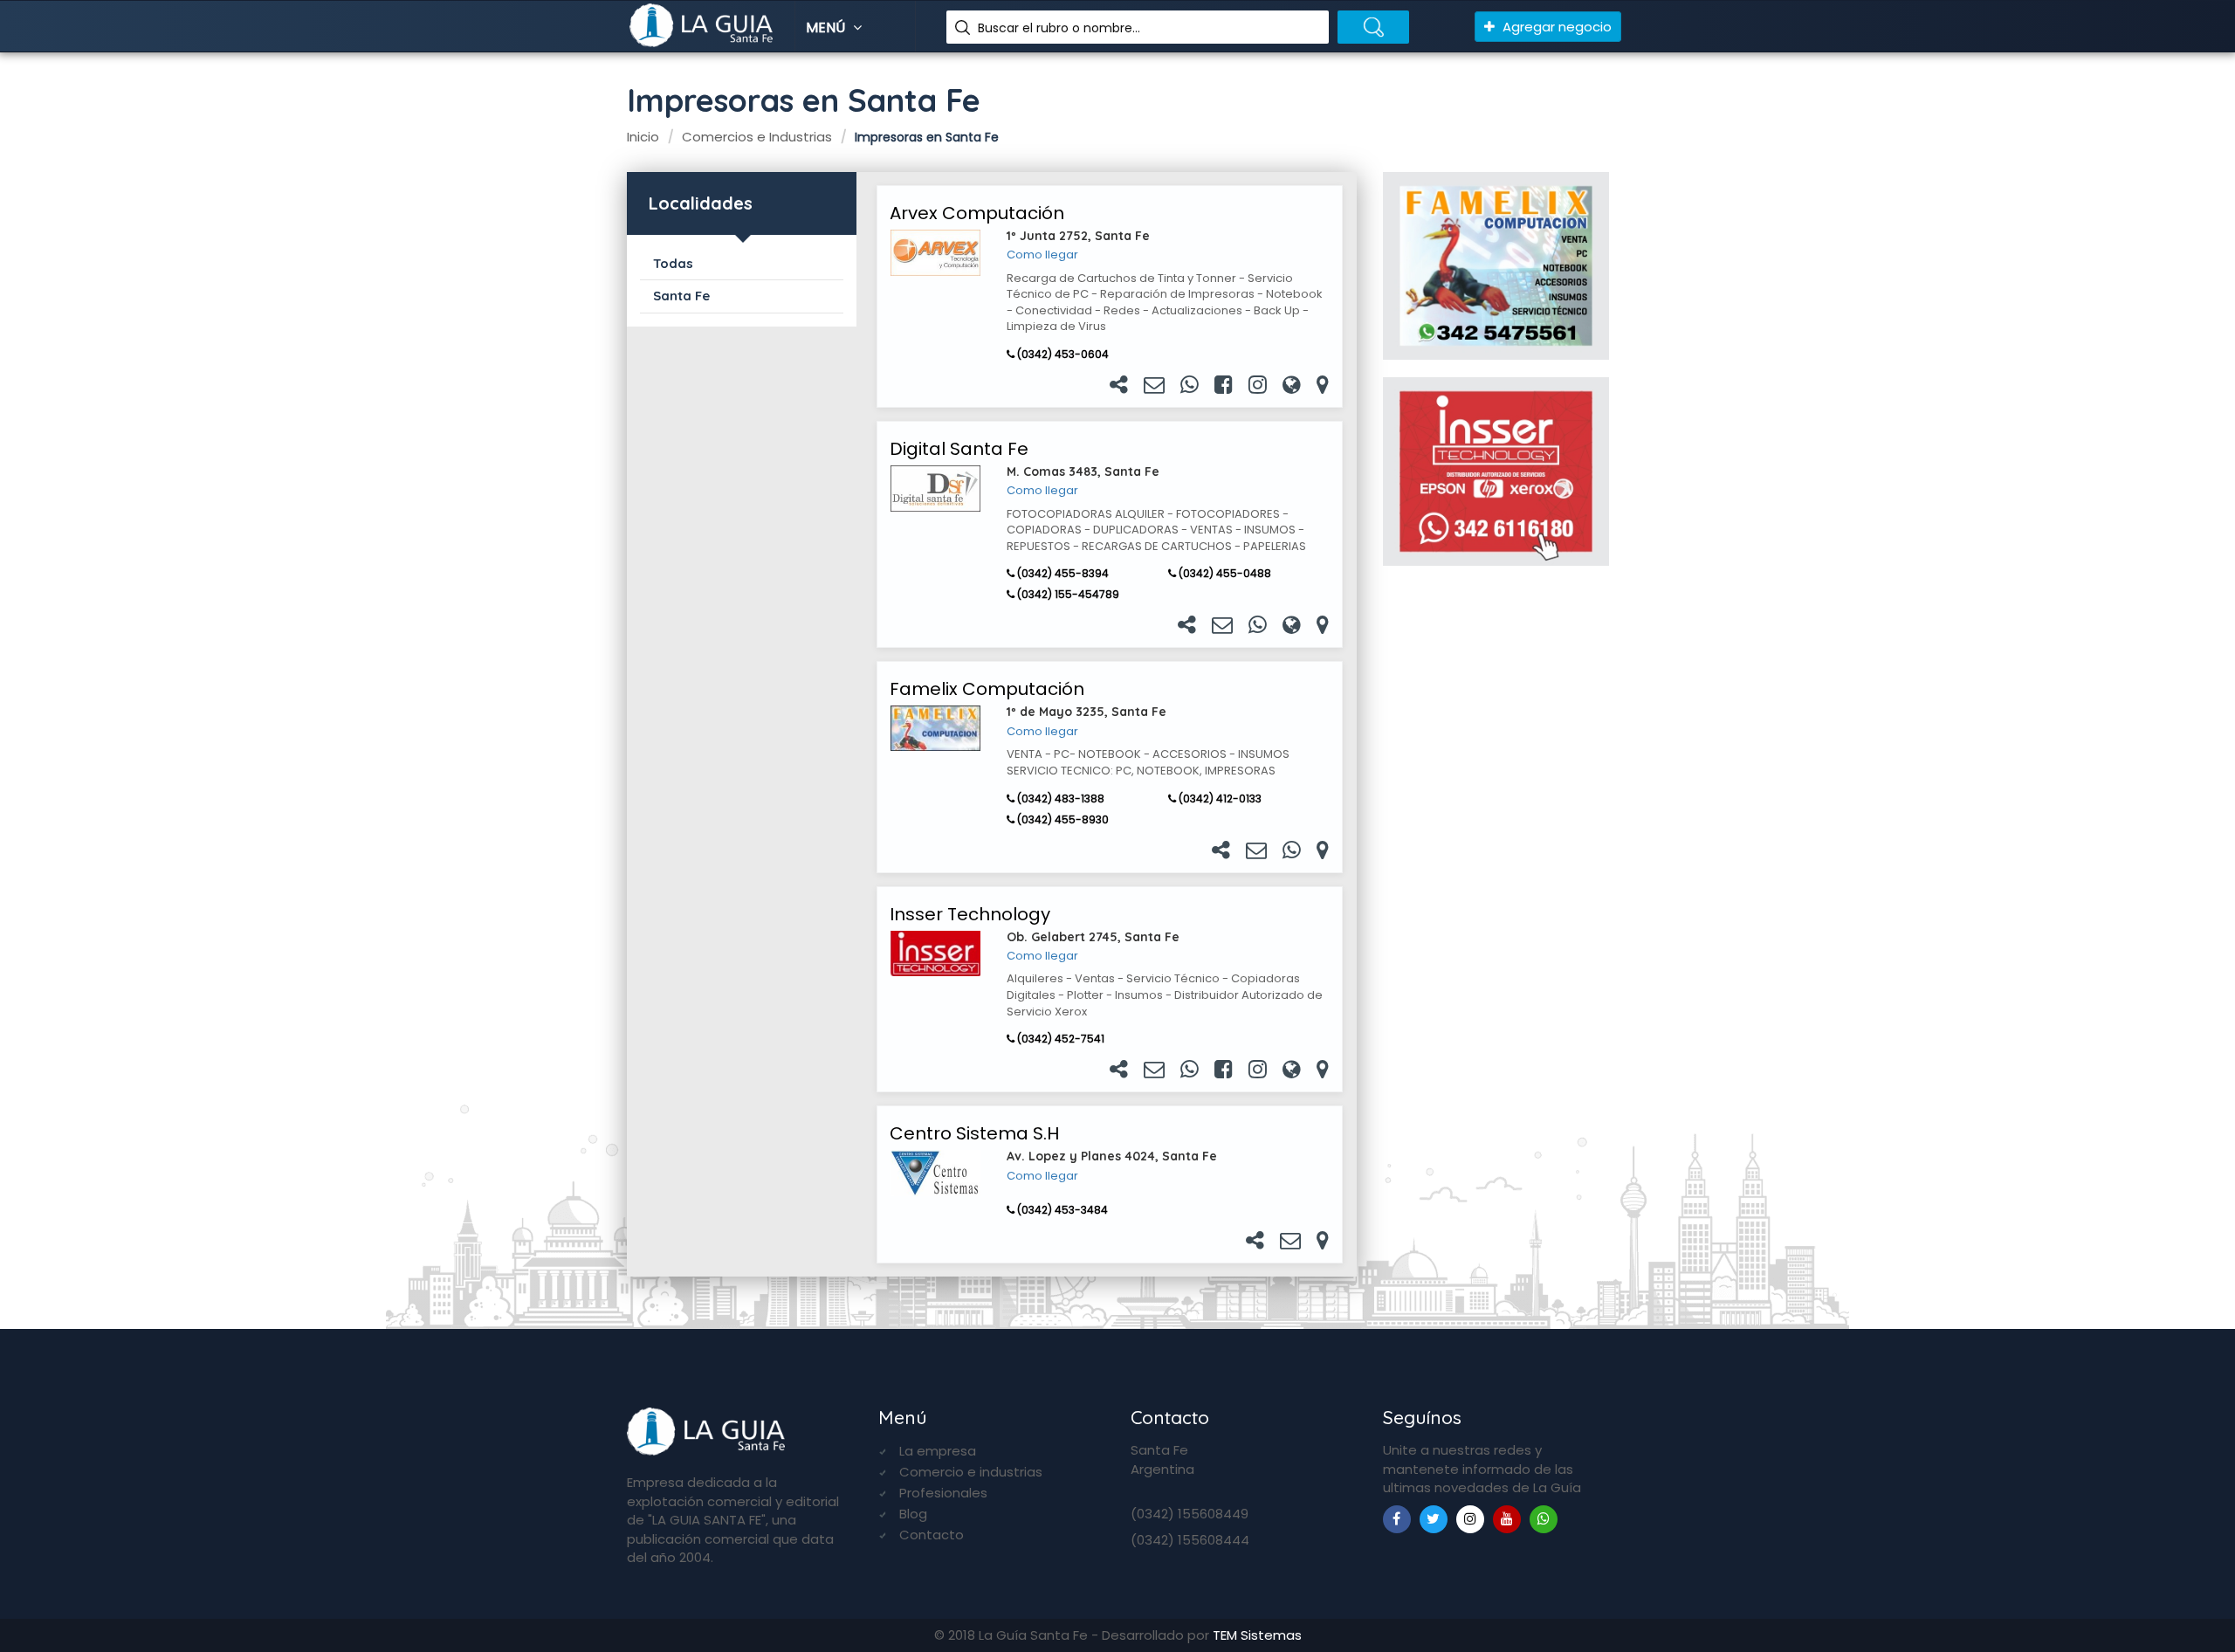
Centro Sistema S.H (974, 1133)
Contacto (932, 1535)
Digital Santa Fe (959, 449)
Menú (827, 28)
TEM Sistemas (1257, 1635)
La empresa (938, 1451)
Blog (913, 1514)
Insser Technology (970, 914)
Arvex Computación (977, 213)
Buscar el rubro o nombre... (1059, 28)
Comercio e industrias (971, 1472)
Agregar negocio (1555, 27)
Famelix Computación (987, 689)
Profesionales (943, 1493)
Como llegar (1042, 255)
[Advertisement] (1496, 864)
